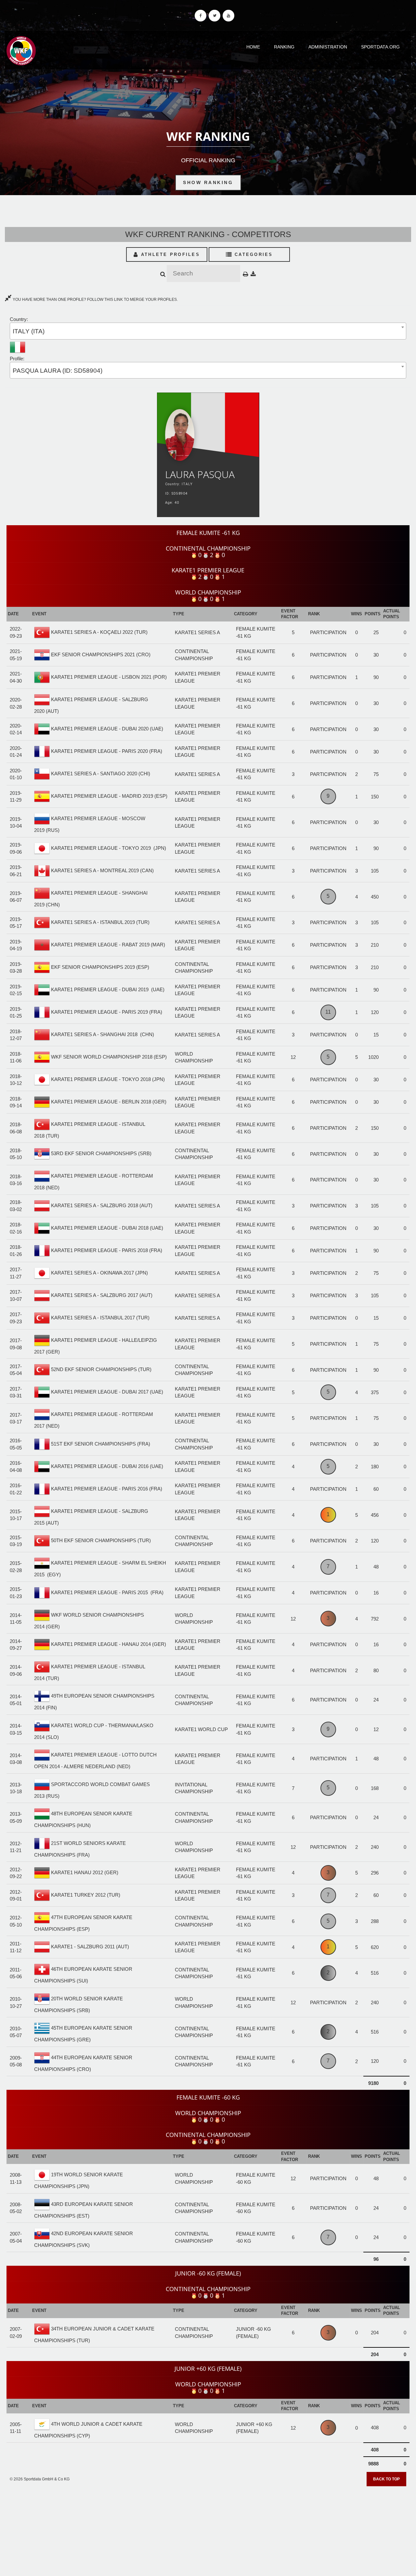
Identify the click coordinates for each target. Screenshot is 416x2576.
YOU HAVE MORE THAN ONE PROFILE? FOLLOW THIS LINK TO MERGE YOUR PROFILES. (95, 300)
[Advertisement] (208, 2529)
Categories (253, 254)
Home (253, 47)
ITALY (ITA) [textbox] (29, 331)
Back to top (386, 2479)
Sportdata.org (380, 47)
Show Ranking (208, 182)
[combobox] (208, 331)
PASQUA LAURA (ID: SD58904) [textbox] (58, 371)
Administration (328, 47)
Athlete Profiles (169, 254)
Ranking (284, 47)
